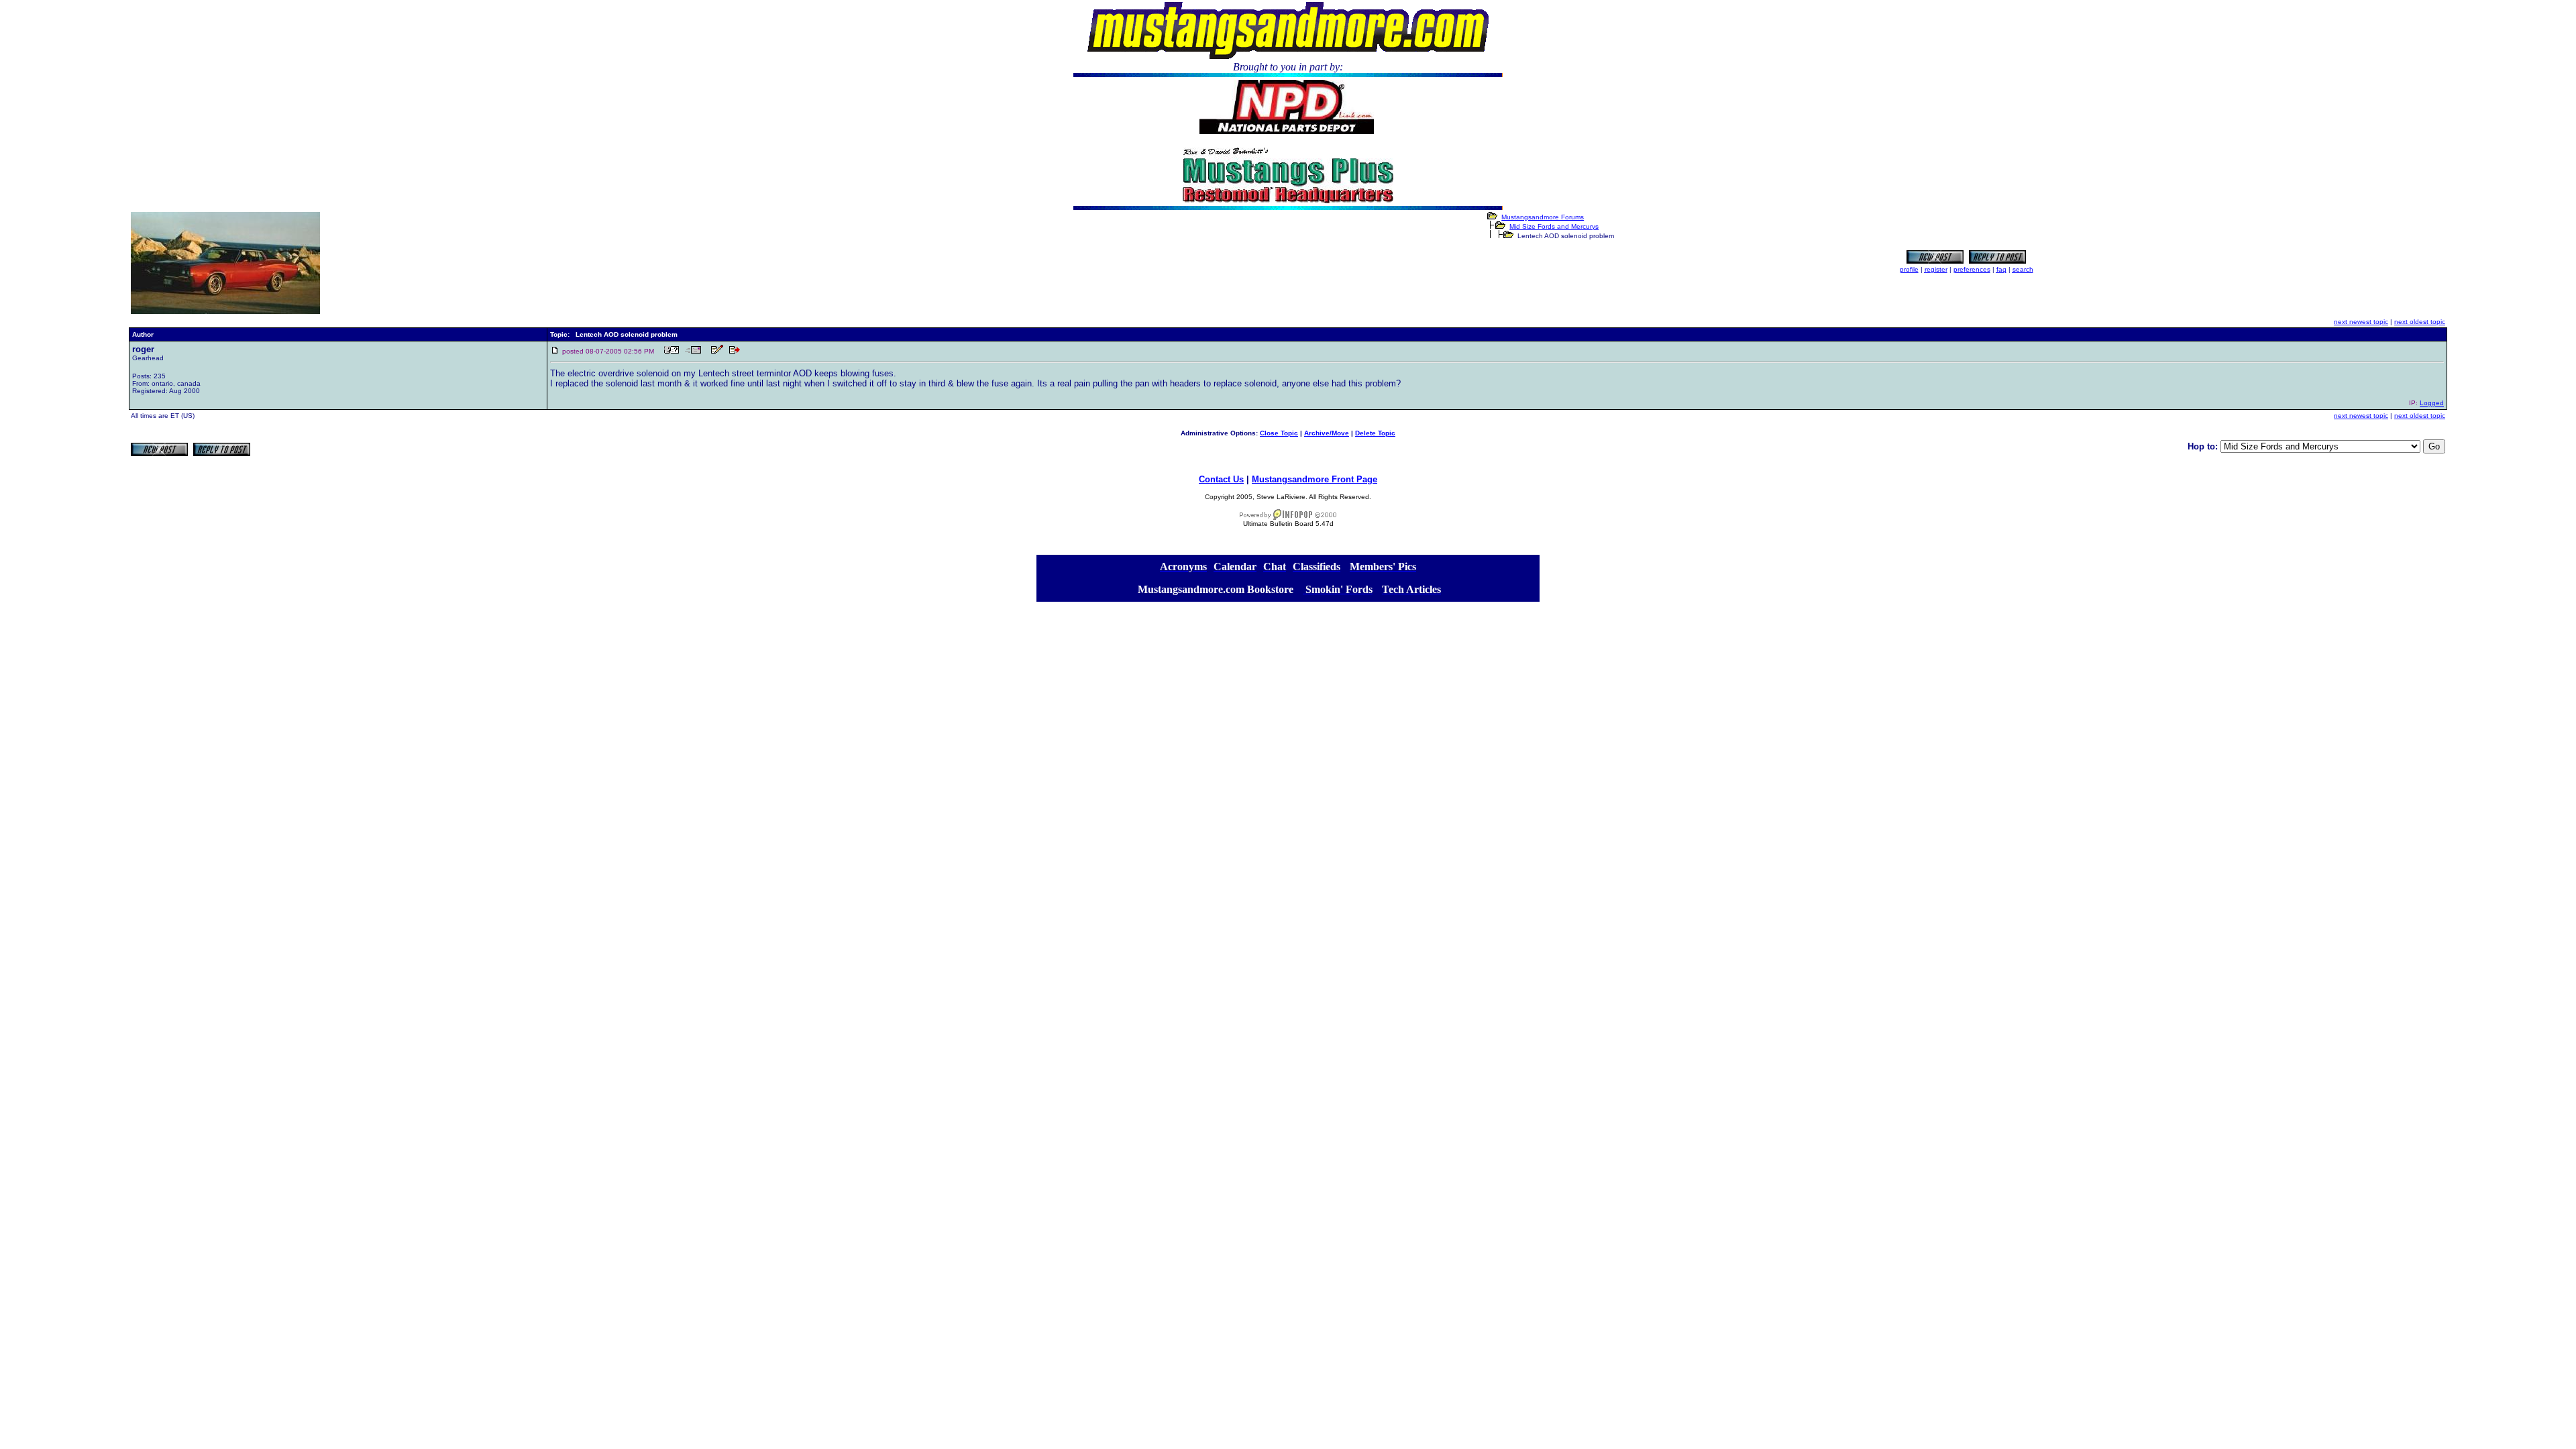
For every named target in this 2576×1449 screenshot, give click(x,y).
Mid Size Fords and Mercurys (1554, 226)
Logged (2432, 403)
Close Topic (1279, 433)
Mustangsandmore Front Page (1314, 479)
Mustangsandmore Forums (1543, 217)
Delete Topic (1375, 433)
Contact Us (1221, 479)
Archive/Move (1327, 433)
